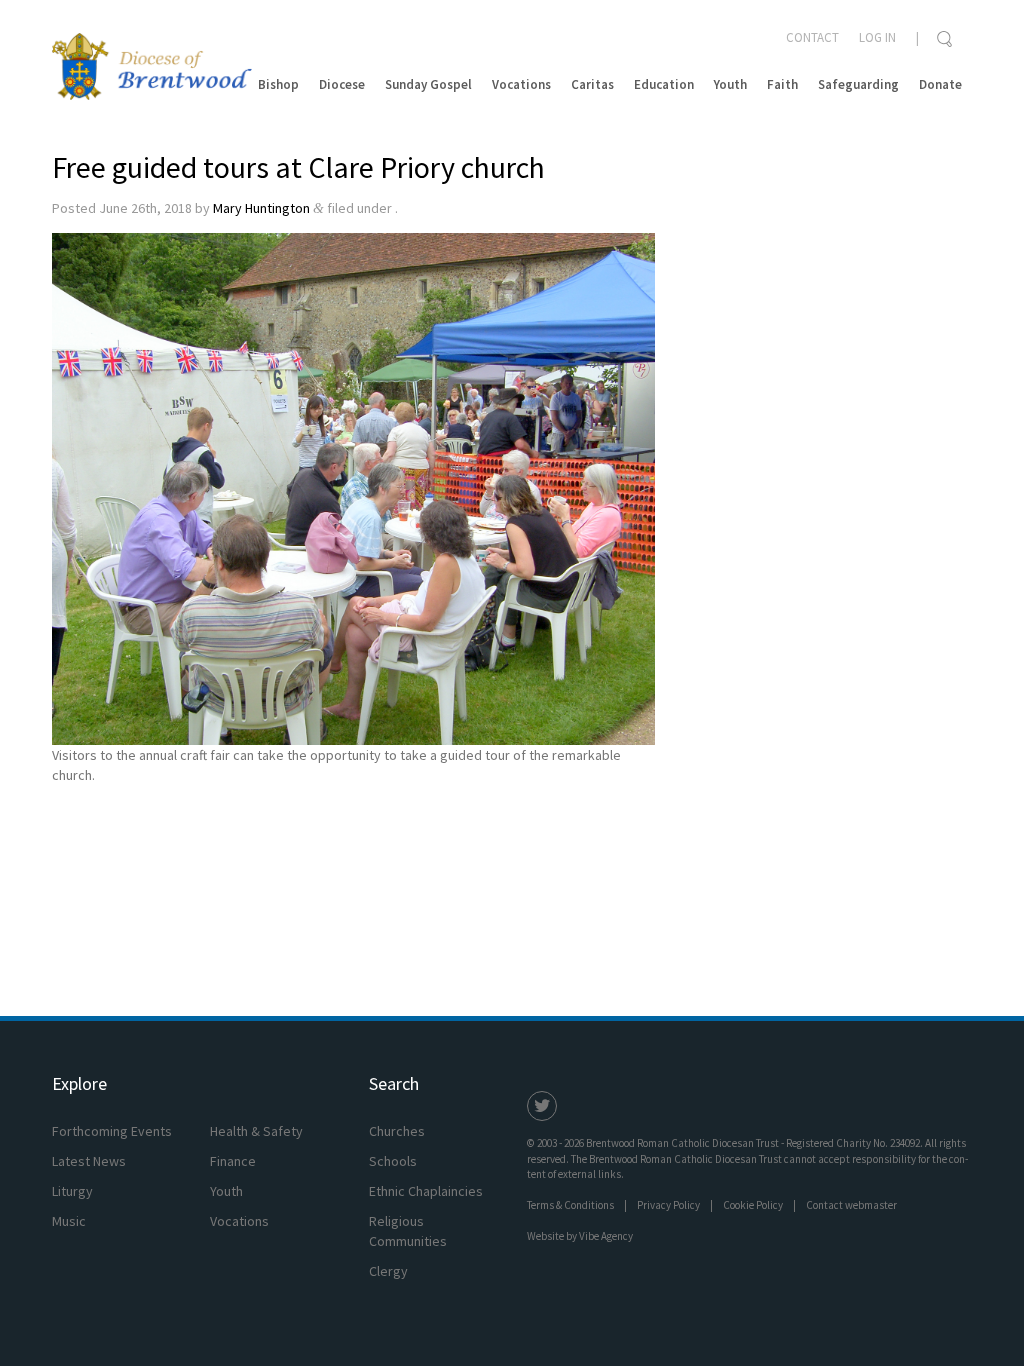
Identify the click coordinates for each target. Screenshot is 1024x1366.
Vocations (521, 84)
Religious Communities (408, 1231)
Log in (877, 37)
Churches (397, 1131)
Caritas (592, 84)
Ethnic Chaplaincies (426, 1191)
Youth (730, 84)
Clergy (388, 1271)
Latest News (89, 1161)
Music (69, 1221)
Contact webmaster (851, 1205)
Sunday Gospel (428, 84)
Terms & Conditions (570, 1205)
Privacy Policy (668, 1205)
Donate (940, 84)
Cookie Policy (753, 1205)
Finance (233, 1161)
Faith (782, 84)
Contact (812, 37)
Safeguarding (858, 84)
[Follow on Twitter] (542, 1106)
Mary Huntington (261, 208)
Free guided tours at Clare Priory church (298, 167)
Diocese (342, 84)
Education (664, 84)
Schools (393, 1161)
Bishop (278, 84)
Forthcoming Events (112, 1131)
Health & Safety (256, 1131)
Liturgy (72, 1191)
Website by (580, 1236)
